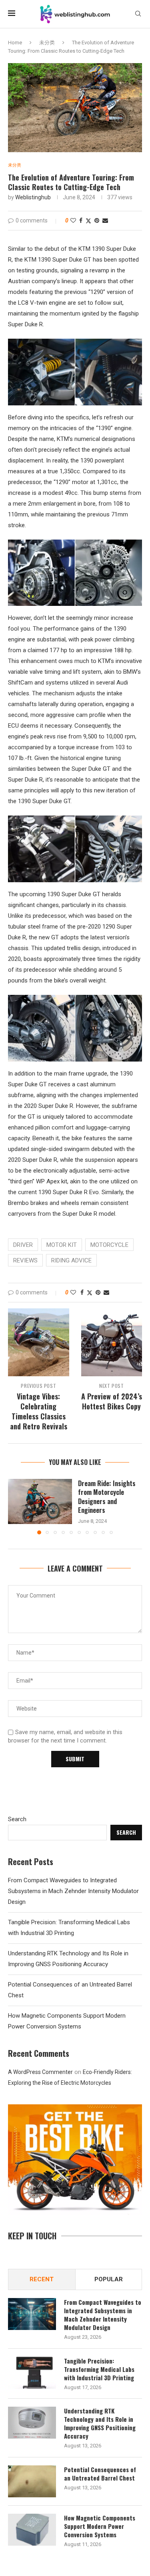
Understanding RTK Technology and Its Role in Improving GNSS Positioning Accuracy (100, 2423)
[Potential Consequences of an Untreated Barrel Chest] (32, 2481)
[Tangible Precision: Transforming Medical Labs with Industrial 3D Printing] (32, 2373)
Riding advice (71, 1260)
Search (17, 1819)
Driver (23, 1245)
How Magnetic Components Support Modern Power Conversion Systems (100, 2526)
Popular (109, 2279)
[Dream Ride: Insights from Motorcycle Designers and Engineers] (40, 1501)
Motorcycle (109, 1245)
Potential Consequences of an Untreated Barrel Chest (100, 2474)
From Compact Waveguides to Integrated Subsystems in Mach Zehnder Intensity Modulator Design (73, 1891)
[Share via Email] (105, 220)
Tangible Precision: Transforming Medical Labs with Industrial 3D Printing (99, 2369)
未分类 (47, 43)
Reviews (25, 1260)
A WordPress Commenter (40, 2072)
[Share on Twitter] (88, 221)
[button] (15, 1506)
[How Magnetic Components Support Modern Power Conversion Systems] (32, 2530)
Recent (42, 2279)
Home (15, 43)
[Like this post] (73, 220)
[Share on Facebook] (81, 220)
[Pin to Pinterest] (97, 220)
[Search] (138, 14)
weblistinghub (33, 197)
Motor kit (62, 1245)
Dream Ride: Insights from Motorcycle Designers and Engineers (107, 1497)
